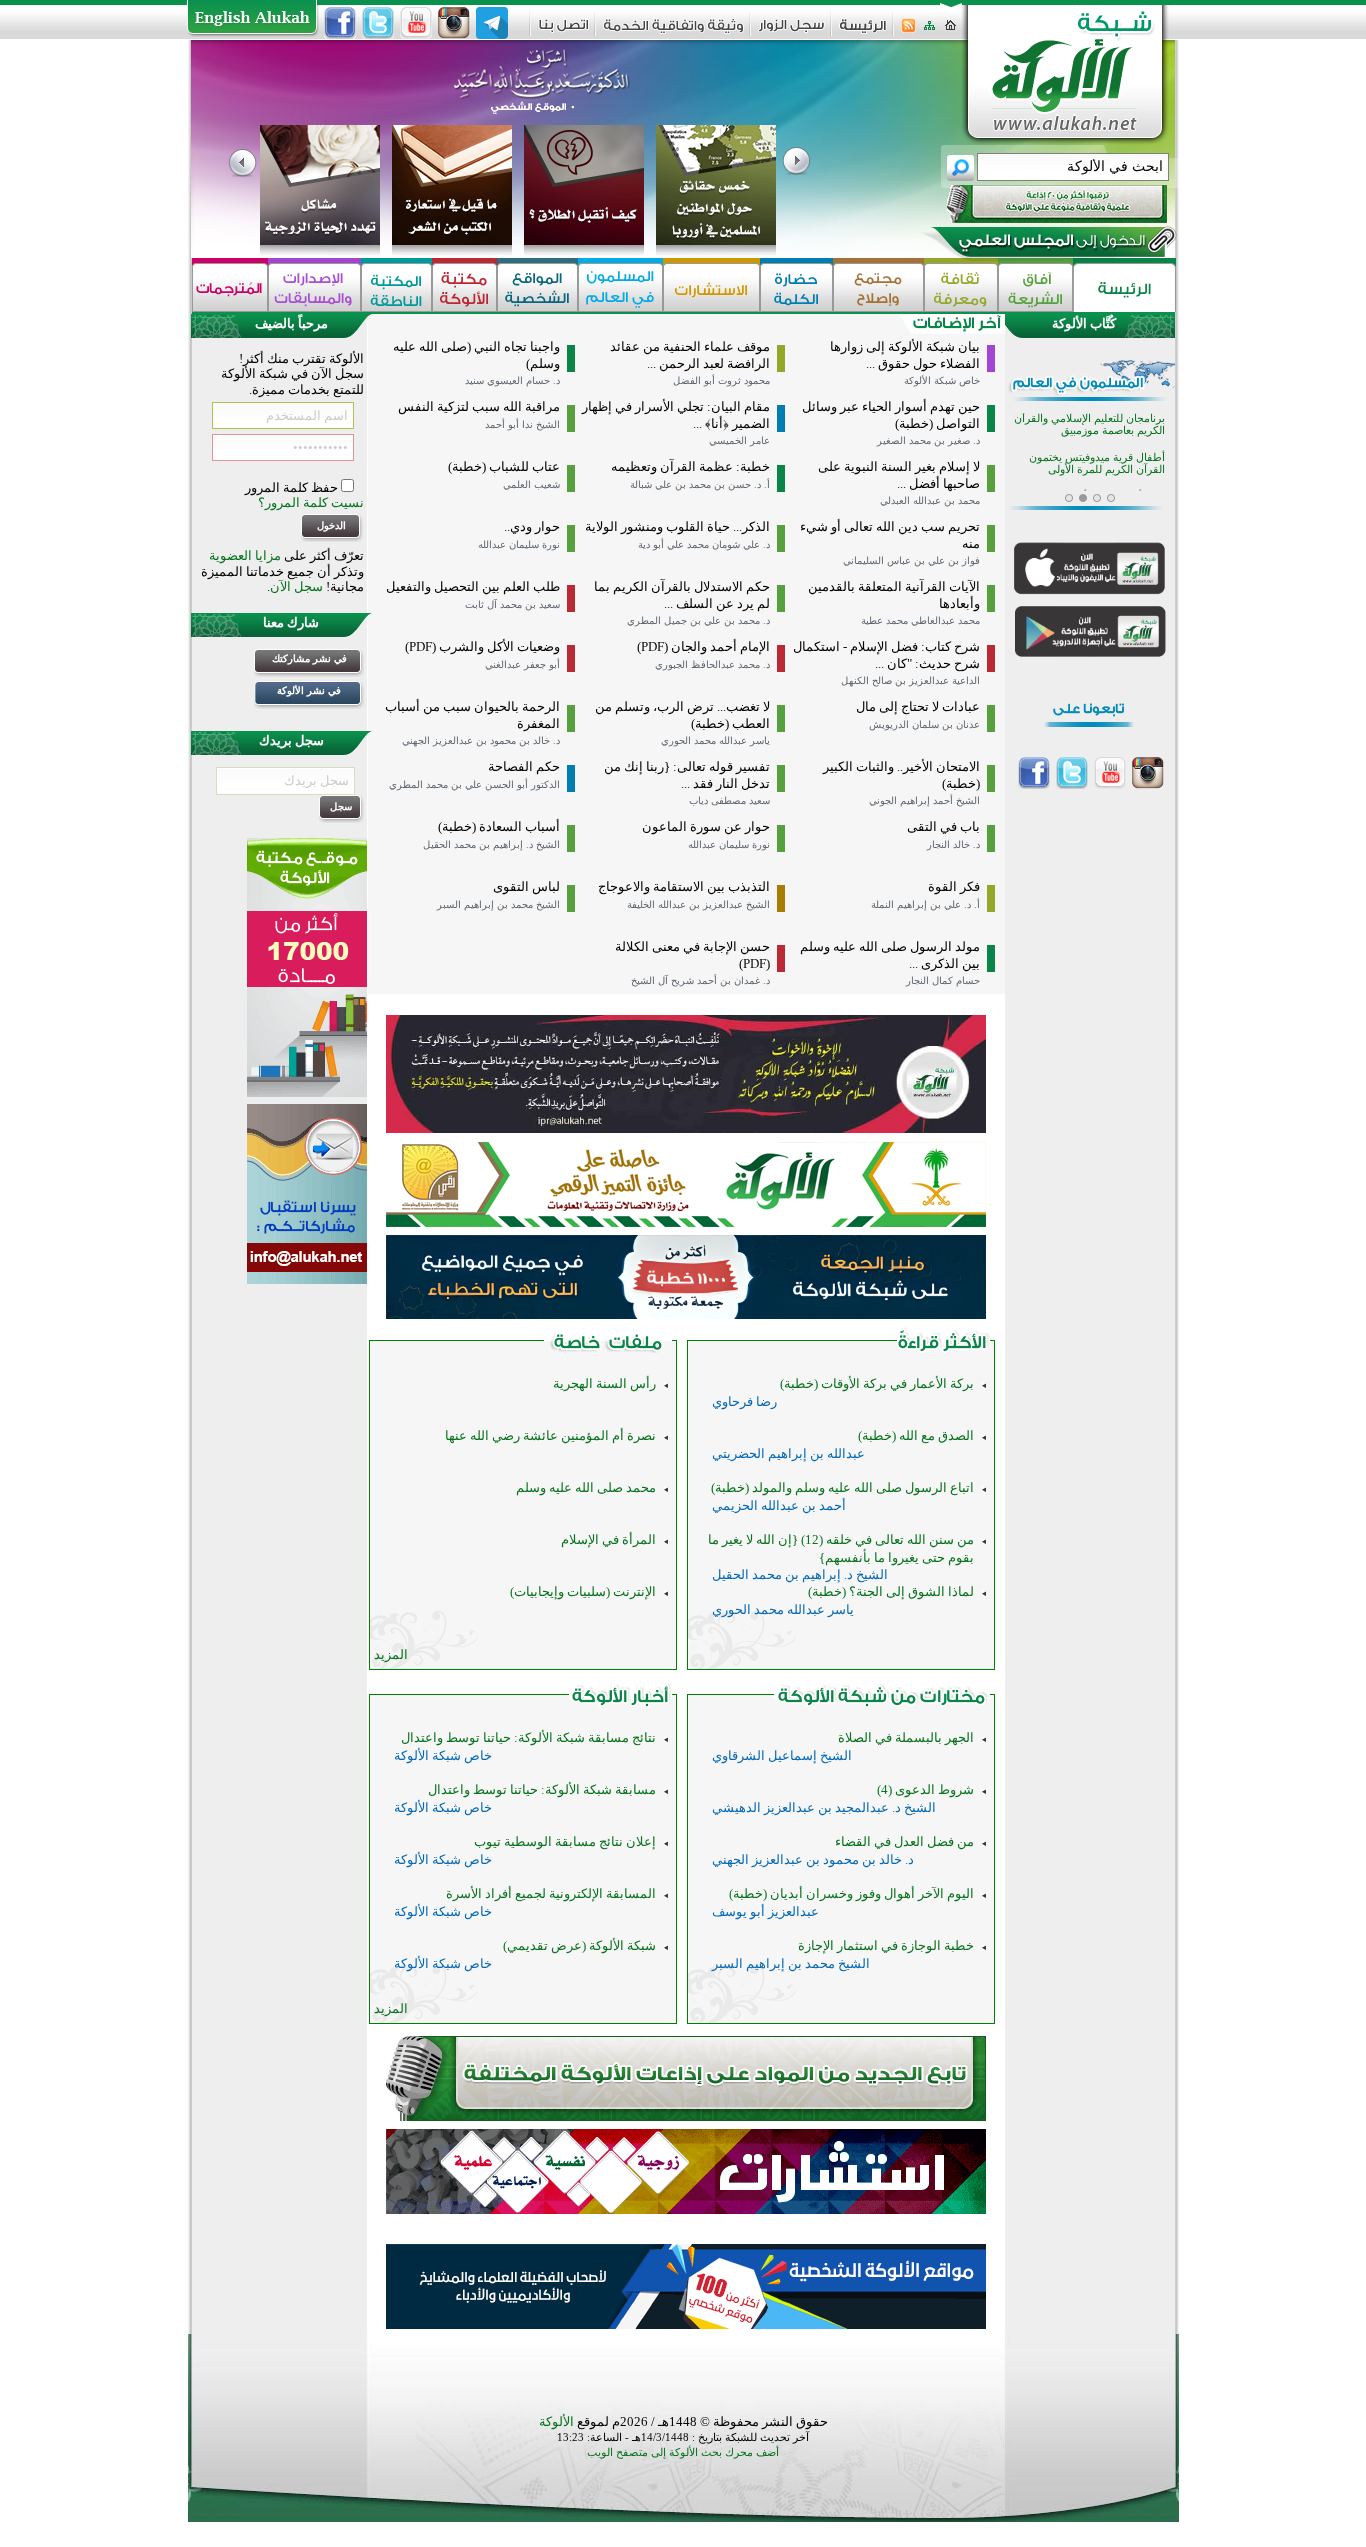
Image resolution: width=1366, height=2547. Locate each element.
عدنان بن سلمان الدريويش (924, 724)
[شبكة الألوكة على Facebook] (340, 23)
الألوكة (556, 2421)
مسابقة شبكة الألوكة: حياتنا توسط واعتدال (542, 1789)
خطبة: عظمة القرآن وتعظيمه (690, 466)
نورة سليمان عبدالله (519, 544)
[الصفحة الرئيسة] (950, 31)
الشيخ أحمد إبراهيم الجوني (924, 800)
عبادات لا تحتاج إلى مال (918, 706)
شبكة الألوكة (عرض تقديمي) (579, 1945)
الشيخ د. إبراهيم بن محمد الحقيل (491, 844)
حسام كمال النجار (943, 980)
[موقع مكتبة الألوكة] (464, 287)
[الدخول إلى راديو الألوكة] (1039, 204)
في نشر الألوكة (309, 690)
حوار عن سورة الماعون (706, 826)
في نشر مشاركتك (309, 658)
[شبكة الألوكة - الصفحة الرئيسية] (863, 32)
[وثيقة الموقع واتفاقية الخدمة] (673, 32)
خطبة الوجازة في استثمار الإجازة (886, 1945)
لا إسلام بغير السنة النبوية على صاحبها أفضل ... (899, 475)
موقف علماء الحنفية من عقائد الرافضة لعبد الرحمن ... (690, 355)
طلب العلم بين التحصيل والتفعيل (473, 586)
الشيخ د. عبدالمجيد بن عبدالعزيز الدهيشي (824, 1807)
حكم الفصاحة (524, 766)
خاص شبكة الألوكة (942, 380)
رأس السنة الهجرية (604, 1383)
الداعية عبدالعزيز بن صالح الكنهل (910, 680)
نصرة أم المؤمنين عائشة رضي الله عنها (550, 1435)
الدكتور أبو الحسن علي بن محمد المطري (474, 784)
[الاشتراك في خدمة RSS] (908, 31)
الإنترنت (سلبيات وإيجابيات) (583, 1591)
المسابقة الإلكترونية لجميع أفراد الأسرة (551, 1893)
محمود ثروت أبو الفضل (721, 380)
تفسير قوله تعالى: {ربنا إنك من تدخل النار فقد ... (687, 775)
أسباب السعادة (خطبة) (499, 826)
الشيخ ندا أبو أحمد (522, 424)
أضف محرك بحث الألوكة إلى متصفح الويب (683, 2452)
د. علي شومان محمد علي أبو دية (704, 544)
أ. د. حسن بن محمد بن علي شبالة (700, 484)
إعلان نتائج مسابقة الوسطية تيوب (565, 1841)
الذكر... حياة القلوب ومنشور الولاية (677, 526)
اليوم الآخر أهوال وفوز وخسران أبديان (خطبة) (851, 1893)
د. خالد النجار (953, 844)
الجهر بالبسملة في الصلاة (906, 1737)
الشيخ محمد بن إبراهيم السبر (498, 904)
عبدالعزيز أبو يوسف (765, 1911)
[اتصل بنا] (563, 31)
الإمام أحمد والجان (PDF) (703, 646)
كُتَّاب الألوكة (1084, 323)
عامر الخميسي (739, 440)
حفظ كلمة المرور (293, 487)
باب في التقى (943, 826)
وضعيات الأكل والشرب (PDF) (482, 646)
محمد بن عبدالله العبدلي (930, 500)
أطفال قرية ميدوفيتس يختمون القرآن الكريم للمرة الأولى (1097, 455)
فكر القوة (954, 886)
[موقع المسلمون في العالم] (620, 287)
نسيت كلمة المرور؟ (311, 502)
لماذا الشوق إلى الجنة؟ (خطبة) (891, 1591)
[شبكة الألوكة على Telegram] (492, 23)
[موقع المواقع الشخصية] (537, 287)
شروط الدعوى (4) (925, 1789)
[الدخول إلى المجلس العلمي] (1050, 244)
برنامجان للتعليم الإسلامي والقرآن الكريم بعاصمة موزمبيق (1089, 416)
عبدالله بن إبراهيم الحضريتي (788, 1453)
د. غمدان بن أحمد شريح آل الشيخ (700, 980)
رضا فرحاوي (744, 1401)
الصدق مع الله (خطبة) (916, 1435)
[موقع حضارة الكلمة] (796, 287)
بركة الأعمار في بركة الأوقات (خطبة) (877, 1383)
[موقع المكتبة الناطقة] (396, 287)
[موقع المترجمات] (230, 287)
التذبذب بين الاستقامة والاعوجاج (684, 886)
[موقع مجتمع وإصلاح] (878, 287)
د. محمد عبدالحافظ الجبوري (712, 664)
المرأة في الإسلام (608, 1539)
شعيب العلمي (531, 484)
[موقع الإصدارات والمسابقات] (314, 287)
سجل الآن (296, 586)
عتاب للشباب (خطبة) (504, 466)
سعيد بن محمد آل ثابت (512, 604)
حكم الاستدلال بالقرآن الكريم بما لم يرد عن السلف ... (682, 595)
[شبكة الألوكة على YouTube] (416, 23)
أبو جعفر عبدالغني (522, 664)
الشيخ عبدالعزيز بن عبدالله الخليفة (698, 904)
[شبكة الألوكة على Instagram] (454, 23)
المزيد (391, 1654)
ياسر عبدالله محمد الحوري (715, 740)
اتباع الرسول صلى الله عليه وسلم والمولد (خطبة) (842, 1487)
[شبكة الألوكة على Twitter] (378, 23)
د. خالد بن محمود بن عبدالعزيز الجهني (481, 740)
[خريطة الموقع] (929, 31)
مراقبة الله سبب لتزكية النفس (479, 406)
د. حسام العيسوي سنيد (512, 380)
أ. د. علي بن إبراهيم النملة (925, 904)
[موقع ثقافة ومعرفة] (961, 287)
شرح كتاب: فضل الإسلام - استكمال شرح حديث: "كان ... (886, 655)
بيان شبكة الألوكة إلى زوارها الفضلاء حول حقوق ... (905, 355)
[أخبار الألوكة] (620, 1700)
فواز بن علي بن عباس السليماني (911, 560)
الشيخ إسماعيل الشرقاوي (782, 1755)
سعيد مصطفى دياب (729, 800)
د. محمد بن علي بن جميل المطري (698, 620)
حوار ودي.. (532, 526)
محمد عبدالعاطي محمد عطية (920, 620)
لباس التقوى (526, 886)
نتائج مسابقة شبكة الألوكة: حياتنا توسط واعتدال (528, 1737)
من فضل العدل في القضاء (904, 1841)
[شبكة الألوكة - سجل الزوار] (791, 31)
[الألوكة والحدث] (608, 1346)
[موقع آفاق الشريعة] (1035, 287)
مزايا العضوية (245, 555)
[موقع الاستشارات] (711, 287)
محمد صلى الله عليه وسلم (586, 1487)
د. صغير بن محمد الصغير (928, 440)
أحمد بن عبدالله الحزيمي (779, 1505)
